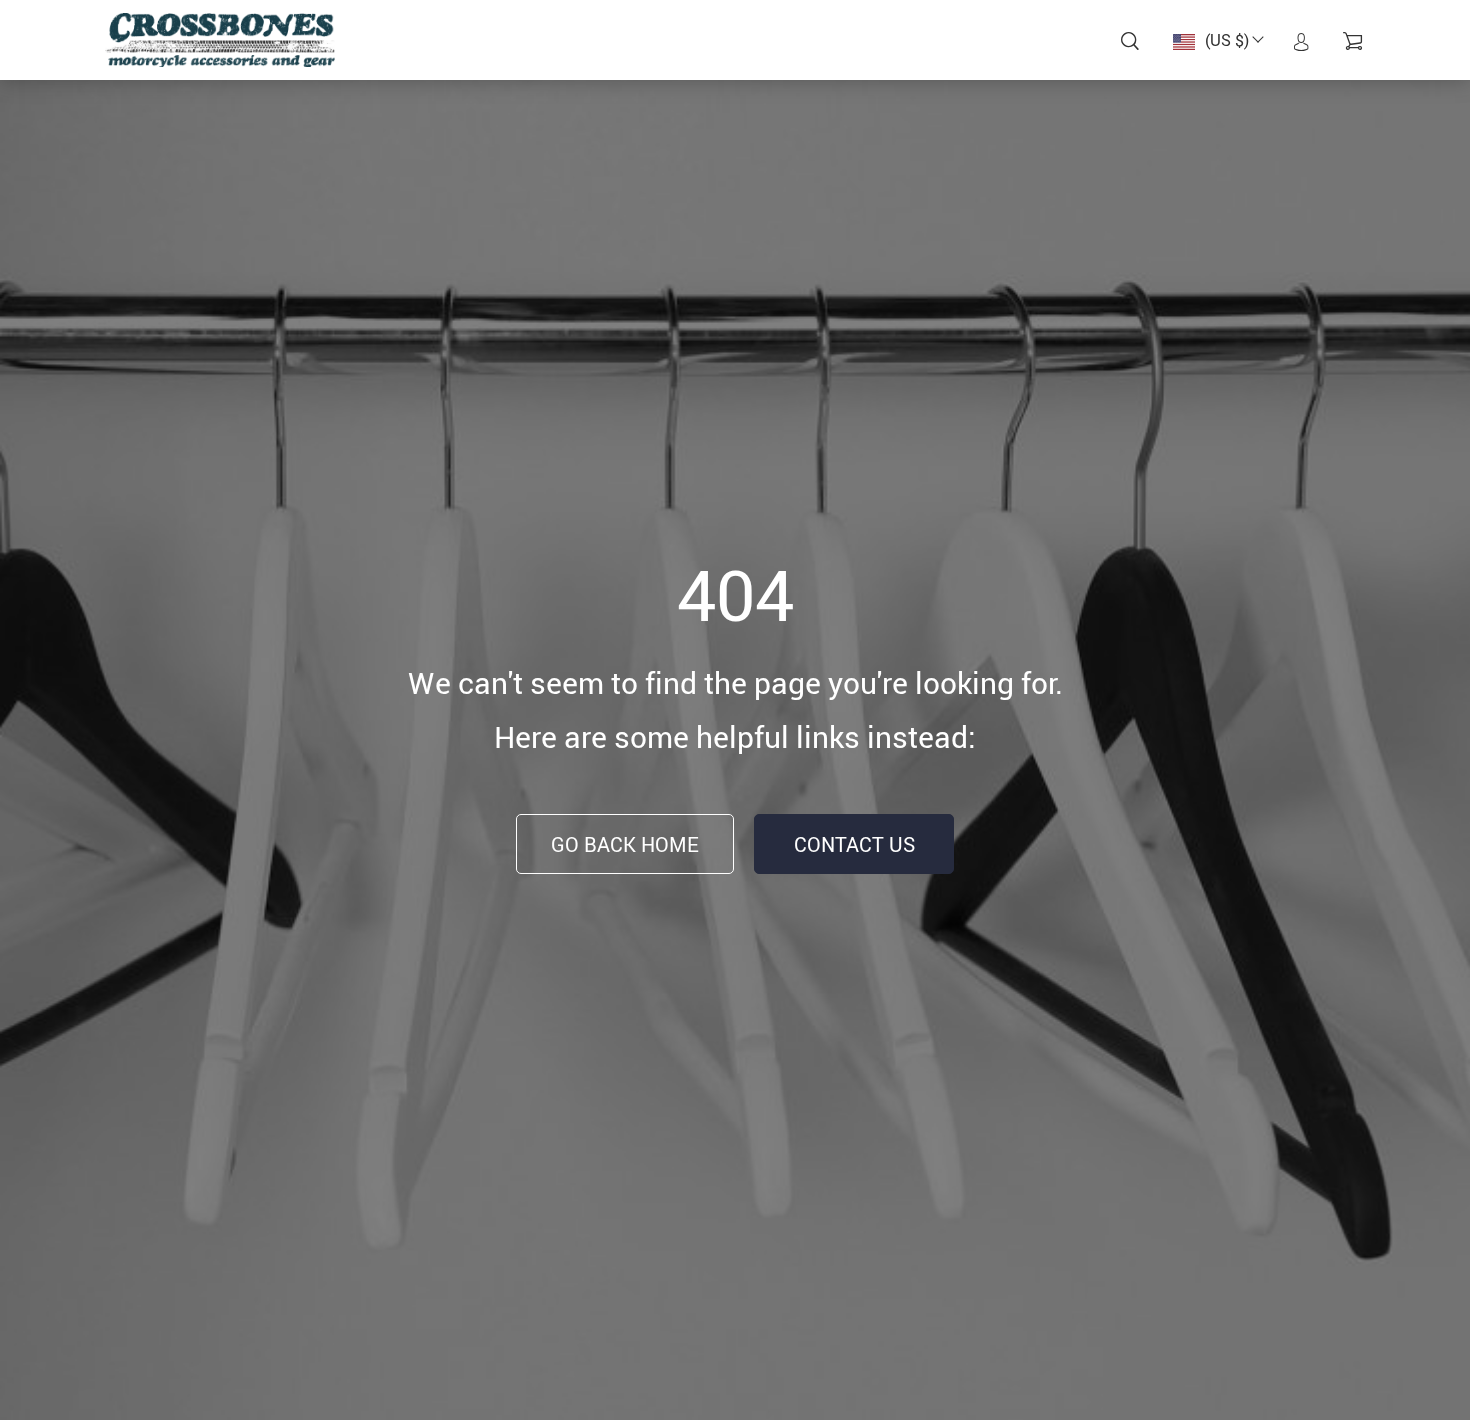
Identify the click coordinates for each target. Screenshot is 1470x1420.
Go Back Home (625, 844)
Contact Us (854, 844)
